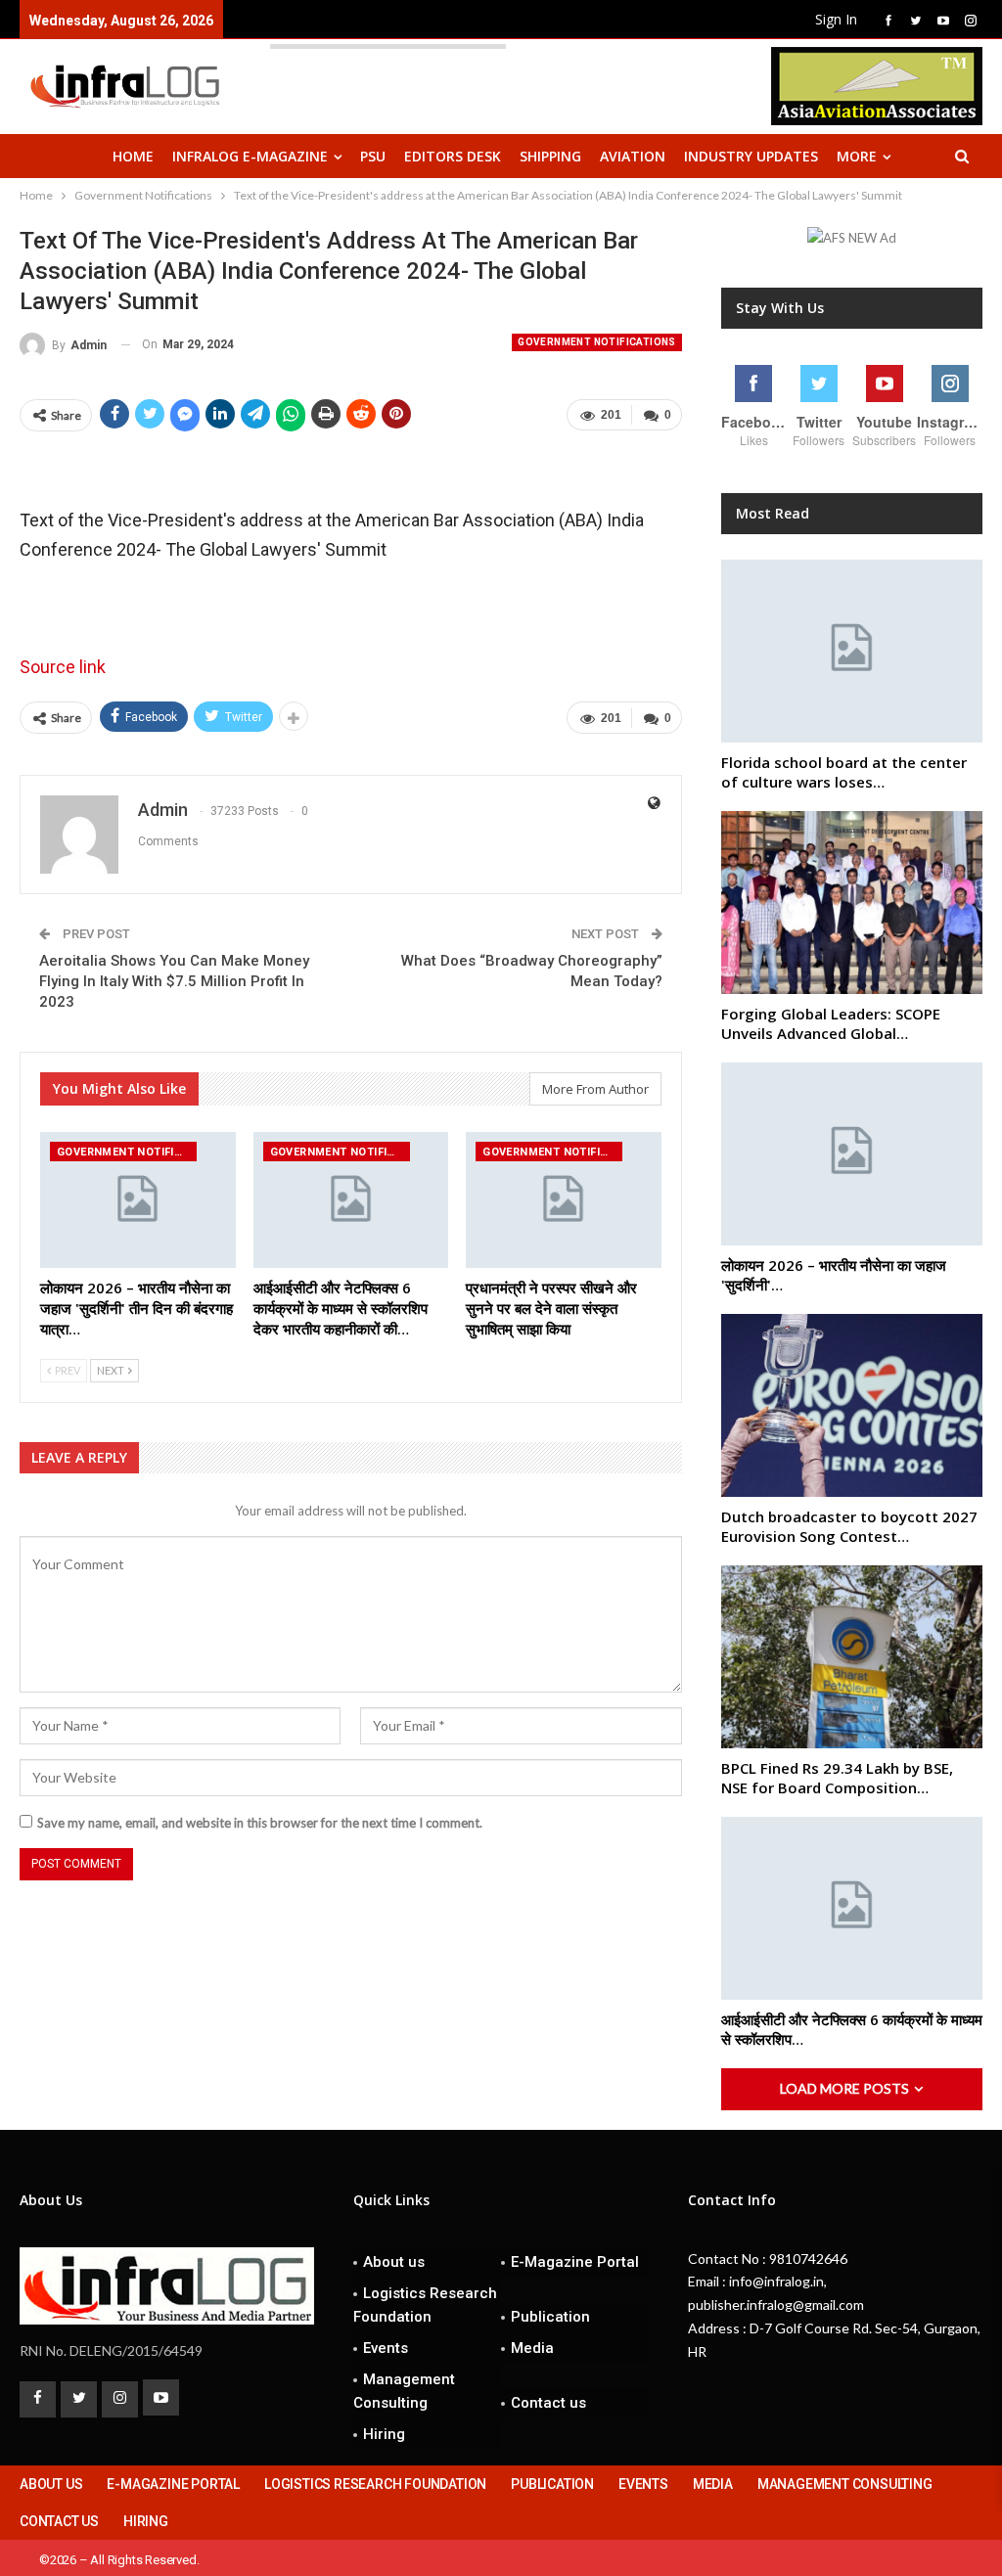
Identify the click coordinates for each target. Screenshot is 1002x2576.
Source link (63, 667)
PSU (373, 156)
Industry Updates (751, 156)
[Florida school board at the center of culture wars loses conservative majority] (852, 651)
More (857, 156)
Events (386, 2348)
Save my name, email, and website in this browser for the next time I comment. (260, 1823)
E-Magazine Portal (575, 2262)
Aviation (633, 156)
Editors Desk (453, 156)
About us (394, 2262)
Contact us (548, 2403)
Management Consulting (404, 2391)
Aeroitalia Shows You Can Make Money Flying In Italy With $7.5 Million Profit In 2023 (174, 981)
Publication (550, 2317)
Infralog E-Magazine (250, 156)
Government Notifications (597, 342)
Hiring (384, 2434)
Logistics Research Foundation (425, 2305)
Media (532, 2348)
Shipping (550, 156)
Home (133, 156)
